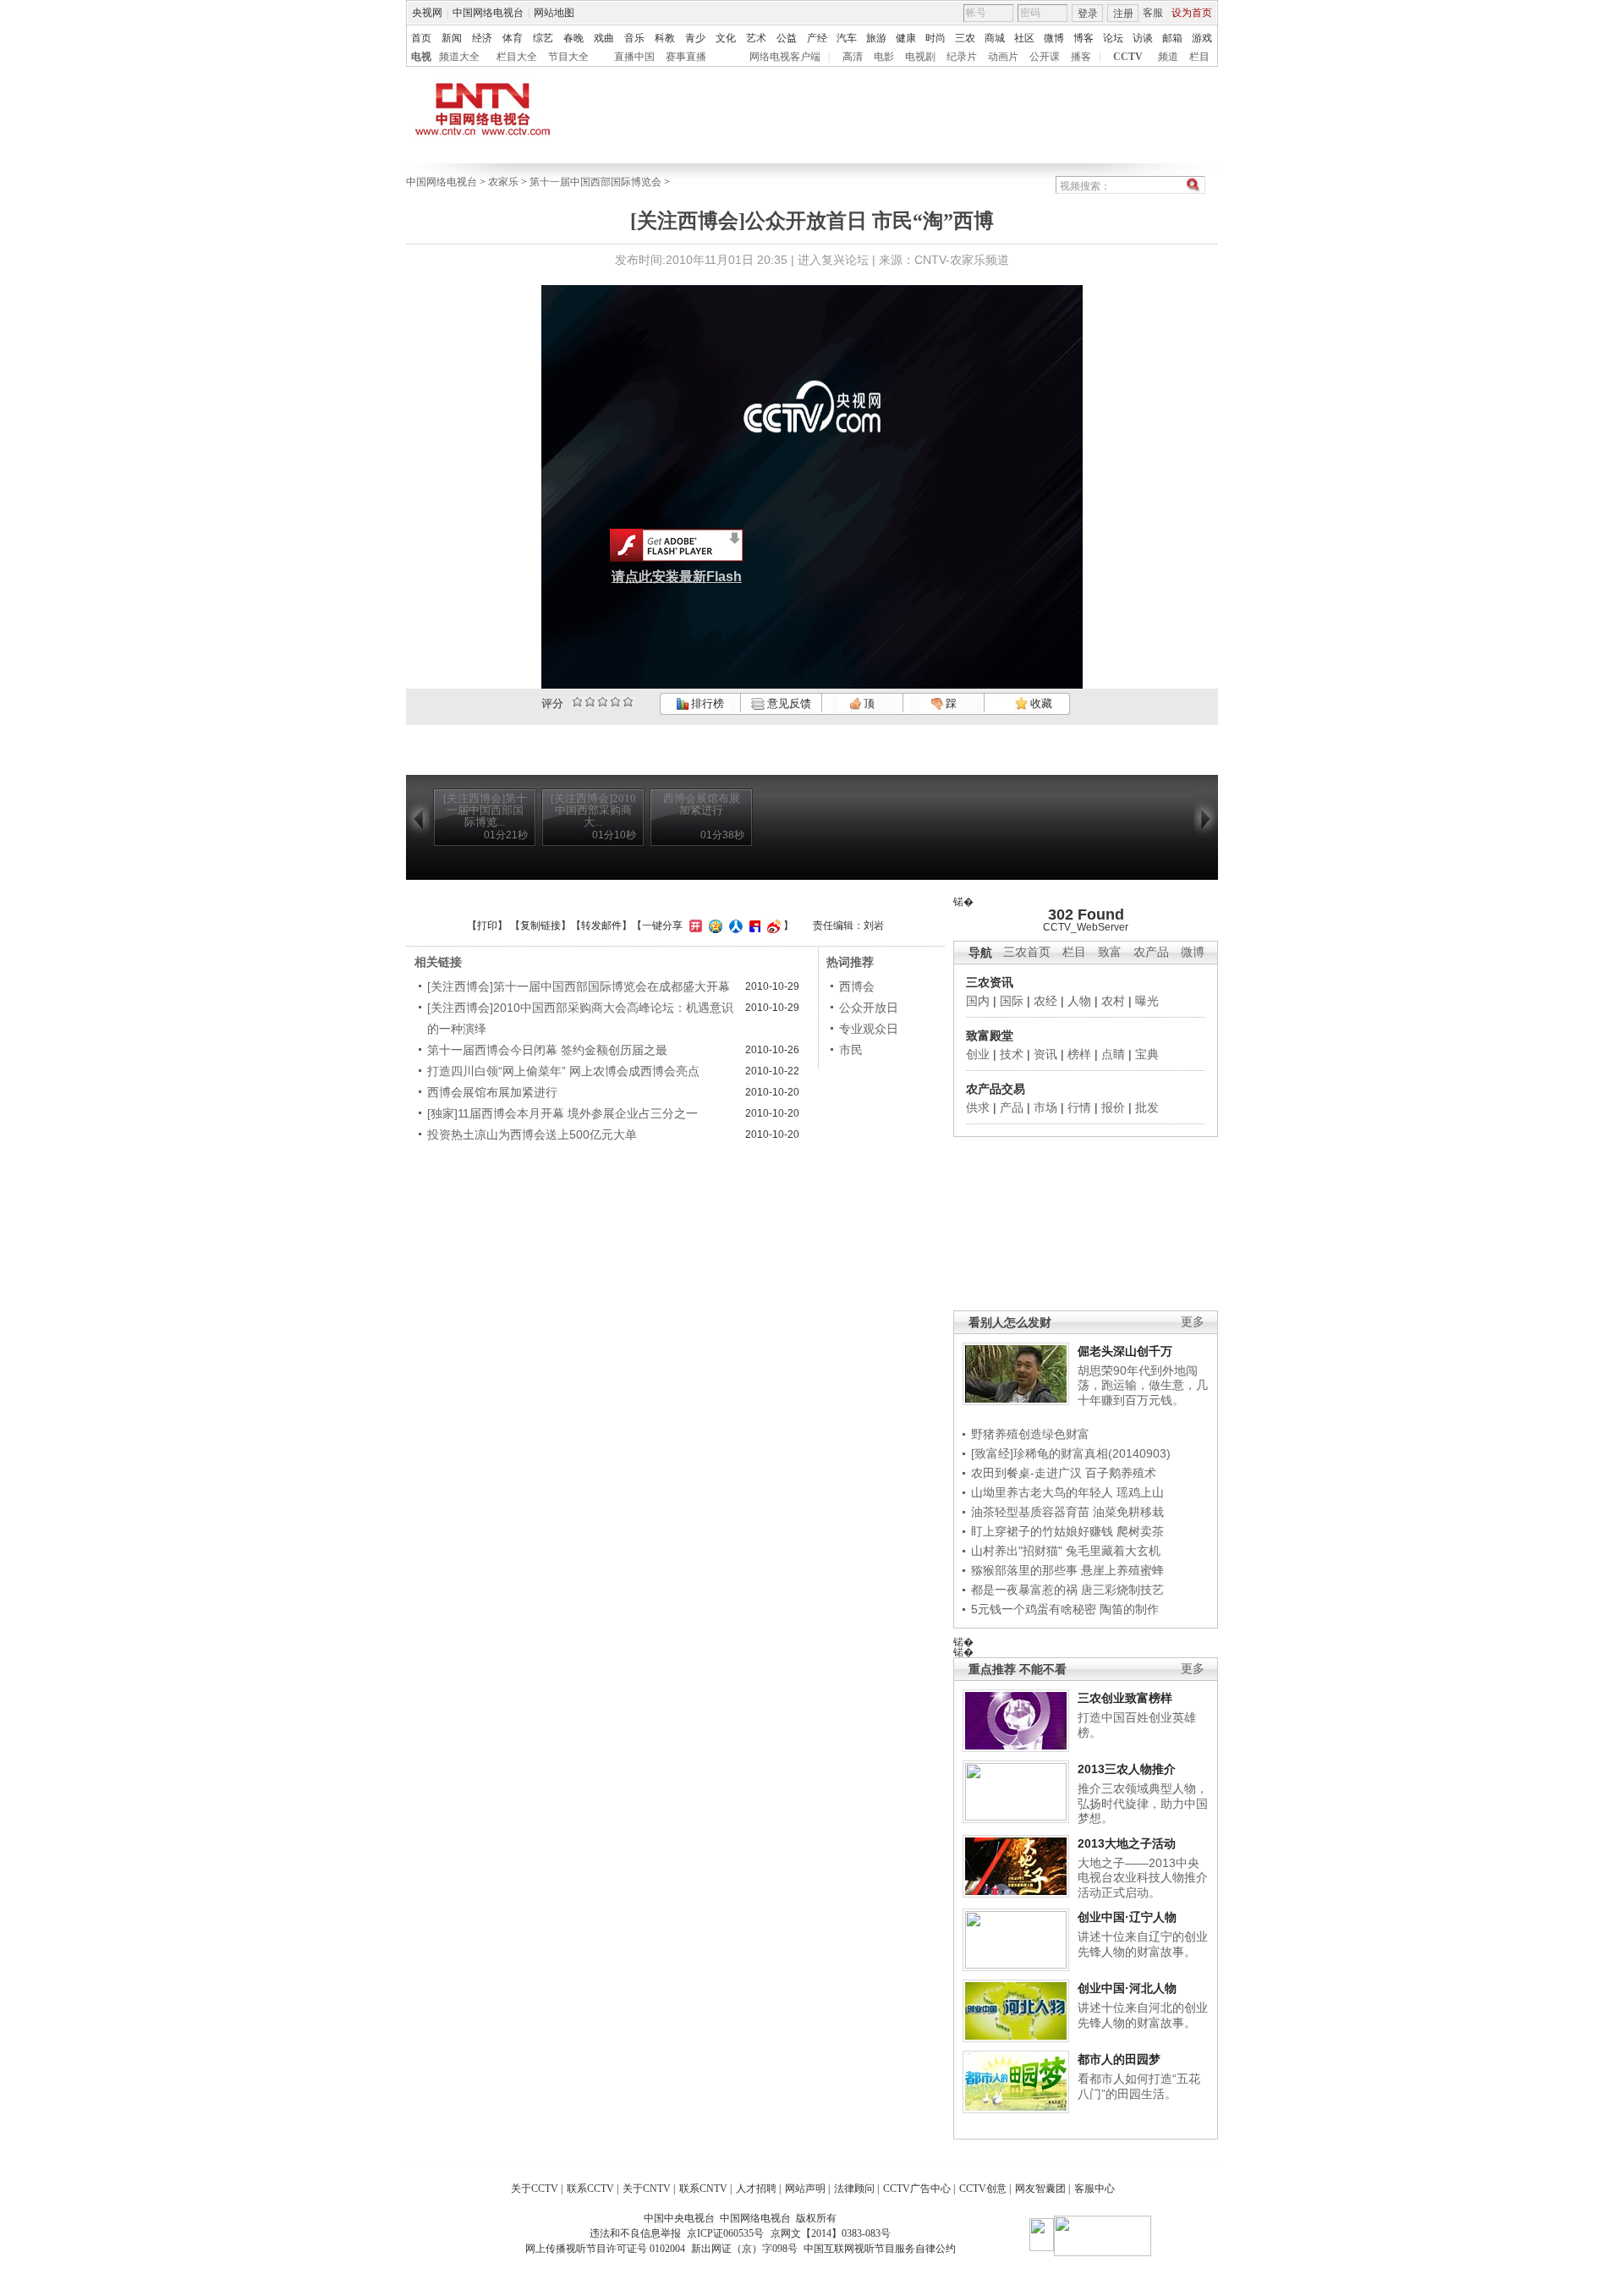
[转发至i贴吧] (753, 926)
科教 (665, 38)
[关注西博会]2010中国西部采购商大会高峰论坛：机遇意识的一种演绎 (580, 1018)
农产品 (1151, 952)
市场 (1045, 1107)
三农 (965, 38)
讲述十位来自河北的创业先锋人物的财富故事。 (1143, 2015)
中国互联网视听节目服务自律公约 (880, 2249)
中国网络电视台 (488, 13)
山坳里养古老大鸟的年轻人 (1042, 1492)
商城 (995, 38)
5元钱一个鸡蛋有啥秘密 (1034, 1609)
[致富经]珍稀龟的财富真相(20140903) (1071, 1453)
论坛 (1113, 38)
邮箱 (1172, 38)
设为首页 (1192, 13)
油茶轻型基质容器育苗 (1030, 1512)
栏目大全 (517, 57)
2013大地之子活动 (1127, 1843)
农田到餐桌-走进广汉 (1026, 1473)
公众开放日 (869, 1008)
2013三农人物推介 (1127, 1769)
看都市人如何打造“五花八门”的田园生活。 (1139, 2086)
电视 (421, 57)
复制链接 (540, 926)
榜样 (1079, 1054)
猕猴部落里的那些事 (1024, 1570)
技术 (1012, 1054)
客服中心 (1095, 2189)
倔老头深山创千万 (1125, 1351)
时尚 (935, 38)
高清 (853, 57)
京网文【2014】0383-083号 (831, 2233)
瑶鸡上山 (1140, 1492)
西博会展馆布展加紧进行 (492, 1092)
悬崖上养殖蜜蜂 (1122, 1570)
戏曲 (604, 38)
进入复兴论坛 (833, 260)
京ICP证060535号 (725, 2233)
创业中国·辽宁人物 (1127, 1917)
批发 (1147, 1107)
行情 (1079, 1107)
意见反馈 (787, 703)
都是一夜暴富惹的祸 (1024, 1590)
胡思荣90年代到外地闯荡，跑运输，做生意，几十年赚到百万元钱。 (1143, 1385)
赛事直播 (686, 57)
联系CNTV (703, 2189)
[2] (577, 702)
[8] (615, 702)
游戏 (1202, 38)
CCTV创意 (983, 2189)
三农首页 (1027, 952)
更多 (1193, 1322)
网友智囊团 (1040, 2189)
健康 (906, 38)
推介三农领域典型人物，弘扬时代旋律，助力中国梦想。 (1143, 1803)
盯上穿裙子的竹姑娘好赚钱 (1042, 1531)
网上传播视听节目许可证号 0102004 (605, 2249)
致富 (1110, 952)
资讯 (1045, 1054)
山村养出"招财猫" (1017, 1551)
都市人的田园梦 (1119, 2059)
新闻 (452, 38)
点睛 (1113, 1054)
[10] (628, 702)
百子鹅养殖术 (1121, 1473)
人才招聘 (756, 2189)
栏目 (1199, 57)
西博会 (857, 986)
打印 (487, 926)
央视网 (427, 13)
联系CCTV (590, 2189)
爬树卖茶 (1140, 1531)
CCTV (1128, 57)
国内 (978, 1001)
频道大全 (459, 57)
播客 (1081, 57)
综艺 (543, 38)
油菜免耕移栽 (1128, 1512)
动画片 (1003, 57)
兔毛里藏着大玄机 (1113, 1551)
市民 (851, 1050)
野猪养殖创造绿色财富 (1030, 1434)
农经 (1045, 1001)
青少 (695, 38)
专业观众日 (869, 1029)
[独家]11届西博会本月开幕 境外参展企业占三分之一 (562, 1113)
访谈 (1143, 38)
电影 (884, 57)
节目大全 (568, 57)
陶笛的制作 (1129, 1609)
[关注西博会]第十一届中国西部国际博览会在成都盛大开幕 (579, 986)
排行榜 (706, 703)
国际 (1012, 1001)
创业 (978, 1054)
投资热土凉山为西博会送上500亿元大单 (532, 1134)
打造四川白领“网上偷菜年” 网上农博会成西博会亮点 (563, 1071)
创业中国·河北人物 (1127, 1988)
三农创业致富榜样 (1125, 1698)
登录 (1088, 14)
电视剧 (920, 57)
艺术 (756, 38)
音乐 (634, 38)
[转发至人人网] (734, 926)
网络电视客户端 (785, 57)
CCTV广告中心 (917, 2189)
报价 (1113, 1107)
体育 (513, 38)
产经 (817, 38)
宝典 (1147, 1054)
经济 (482, 38)
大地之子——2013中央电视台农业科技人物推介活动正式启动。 (1143, 1878)
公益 (787, 38)
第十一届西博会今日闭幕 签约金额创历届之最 (547, 1050)
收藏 (1040, 703)
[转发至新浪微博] (772, 926)
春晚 (573, 38)
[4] (590, 702)
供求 (978, 1107)
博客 (1084, 38)
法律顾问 (854, 2189)
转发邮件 (601, 926)
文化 (726, 38)
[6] (603, 702)
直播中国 (634, 57)
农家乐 (503, 182)
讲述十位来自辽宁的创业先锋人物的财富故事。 (1143, 1944)
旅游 (876, 38)
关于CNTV (647, 2189)
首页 (421, 38)
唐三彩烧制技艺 (1122, 1590)
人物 (1079, 1001)
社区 (1024, 38)
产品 (1012, 1107)
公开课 (1045, 57)
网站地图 (554, 13)
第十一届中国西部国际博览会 (595, 182)
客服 (1153, 13)
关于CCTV (535, 2189)
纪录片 (962, 57)
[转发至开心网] (694, 926)
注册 (1123, 14)
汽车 (847, 38)
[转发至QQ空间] (713, 926)
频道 (1168, 57)
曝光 (1147, 1001)
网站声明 (805, 2189)
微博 (1054, 38)
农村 (1113, 1001)
